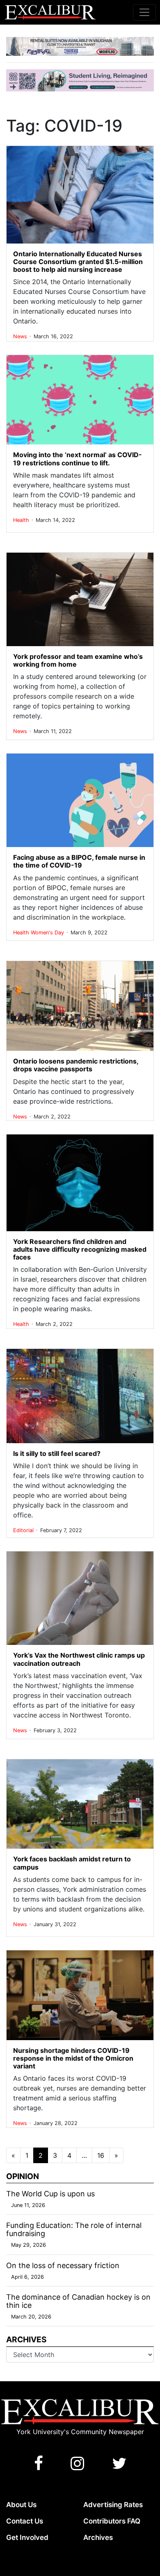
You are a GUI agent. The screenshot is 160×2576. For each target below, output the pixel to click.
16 (101, 2155)
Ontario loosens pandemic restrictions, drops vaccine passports (76, 1065)
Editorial (24, 1530)
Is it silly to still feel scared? (57, 1453)
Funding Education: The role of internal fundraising (74, 2229)
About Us (21, 2505)
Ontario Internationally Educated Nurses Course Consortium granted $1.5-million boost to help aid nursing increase (78, 262)
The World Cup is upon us (50, 2194)
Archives (98, 2537)
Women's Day (48, 933)
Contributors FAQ (112, 2521)
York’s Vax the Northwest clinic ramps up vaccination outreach (79, 1659)
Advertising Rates (113, 2505)
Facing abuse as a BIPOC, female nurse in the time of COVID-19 (79, 861)
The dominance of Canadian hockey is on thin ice (78, 2301)
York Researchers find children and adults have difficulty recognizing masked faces (80, 1249)
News (21, 336)
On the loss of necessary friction (63, 2265)
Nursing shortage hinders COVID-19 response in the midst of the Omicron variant (73, 2058)
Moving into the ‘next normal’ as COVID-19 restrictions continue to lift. (78, 459)
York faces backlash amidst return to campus (72, 1863)
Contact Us (25, 2521)
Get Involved (27, 2537)
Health (22, 520)
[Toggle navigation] (144, 12)
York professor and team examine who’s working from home (78, 660)
